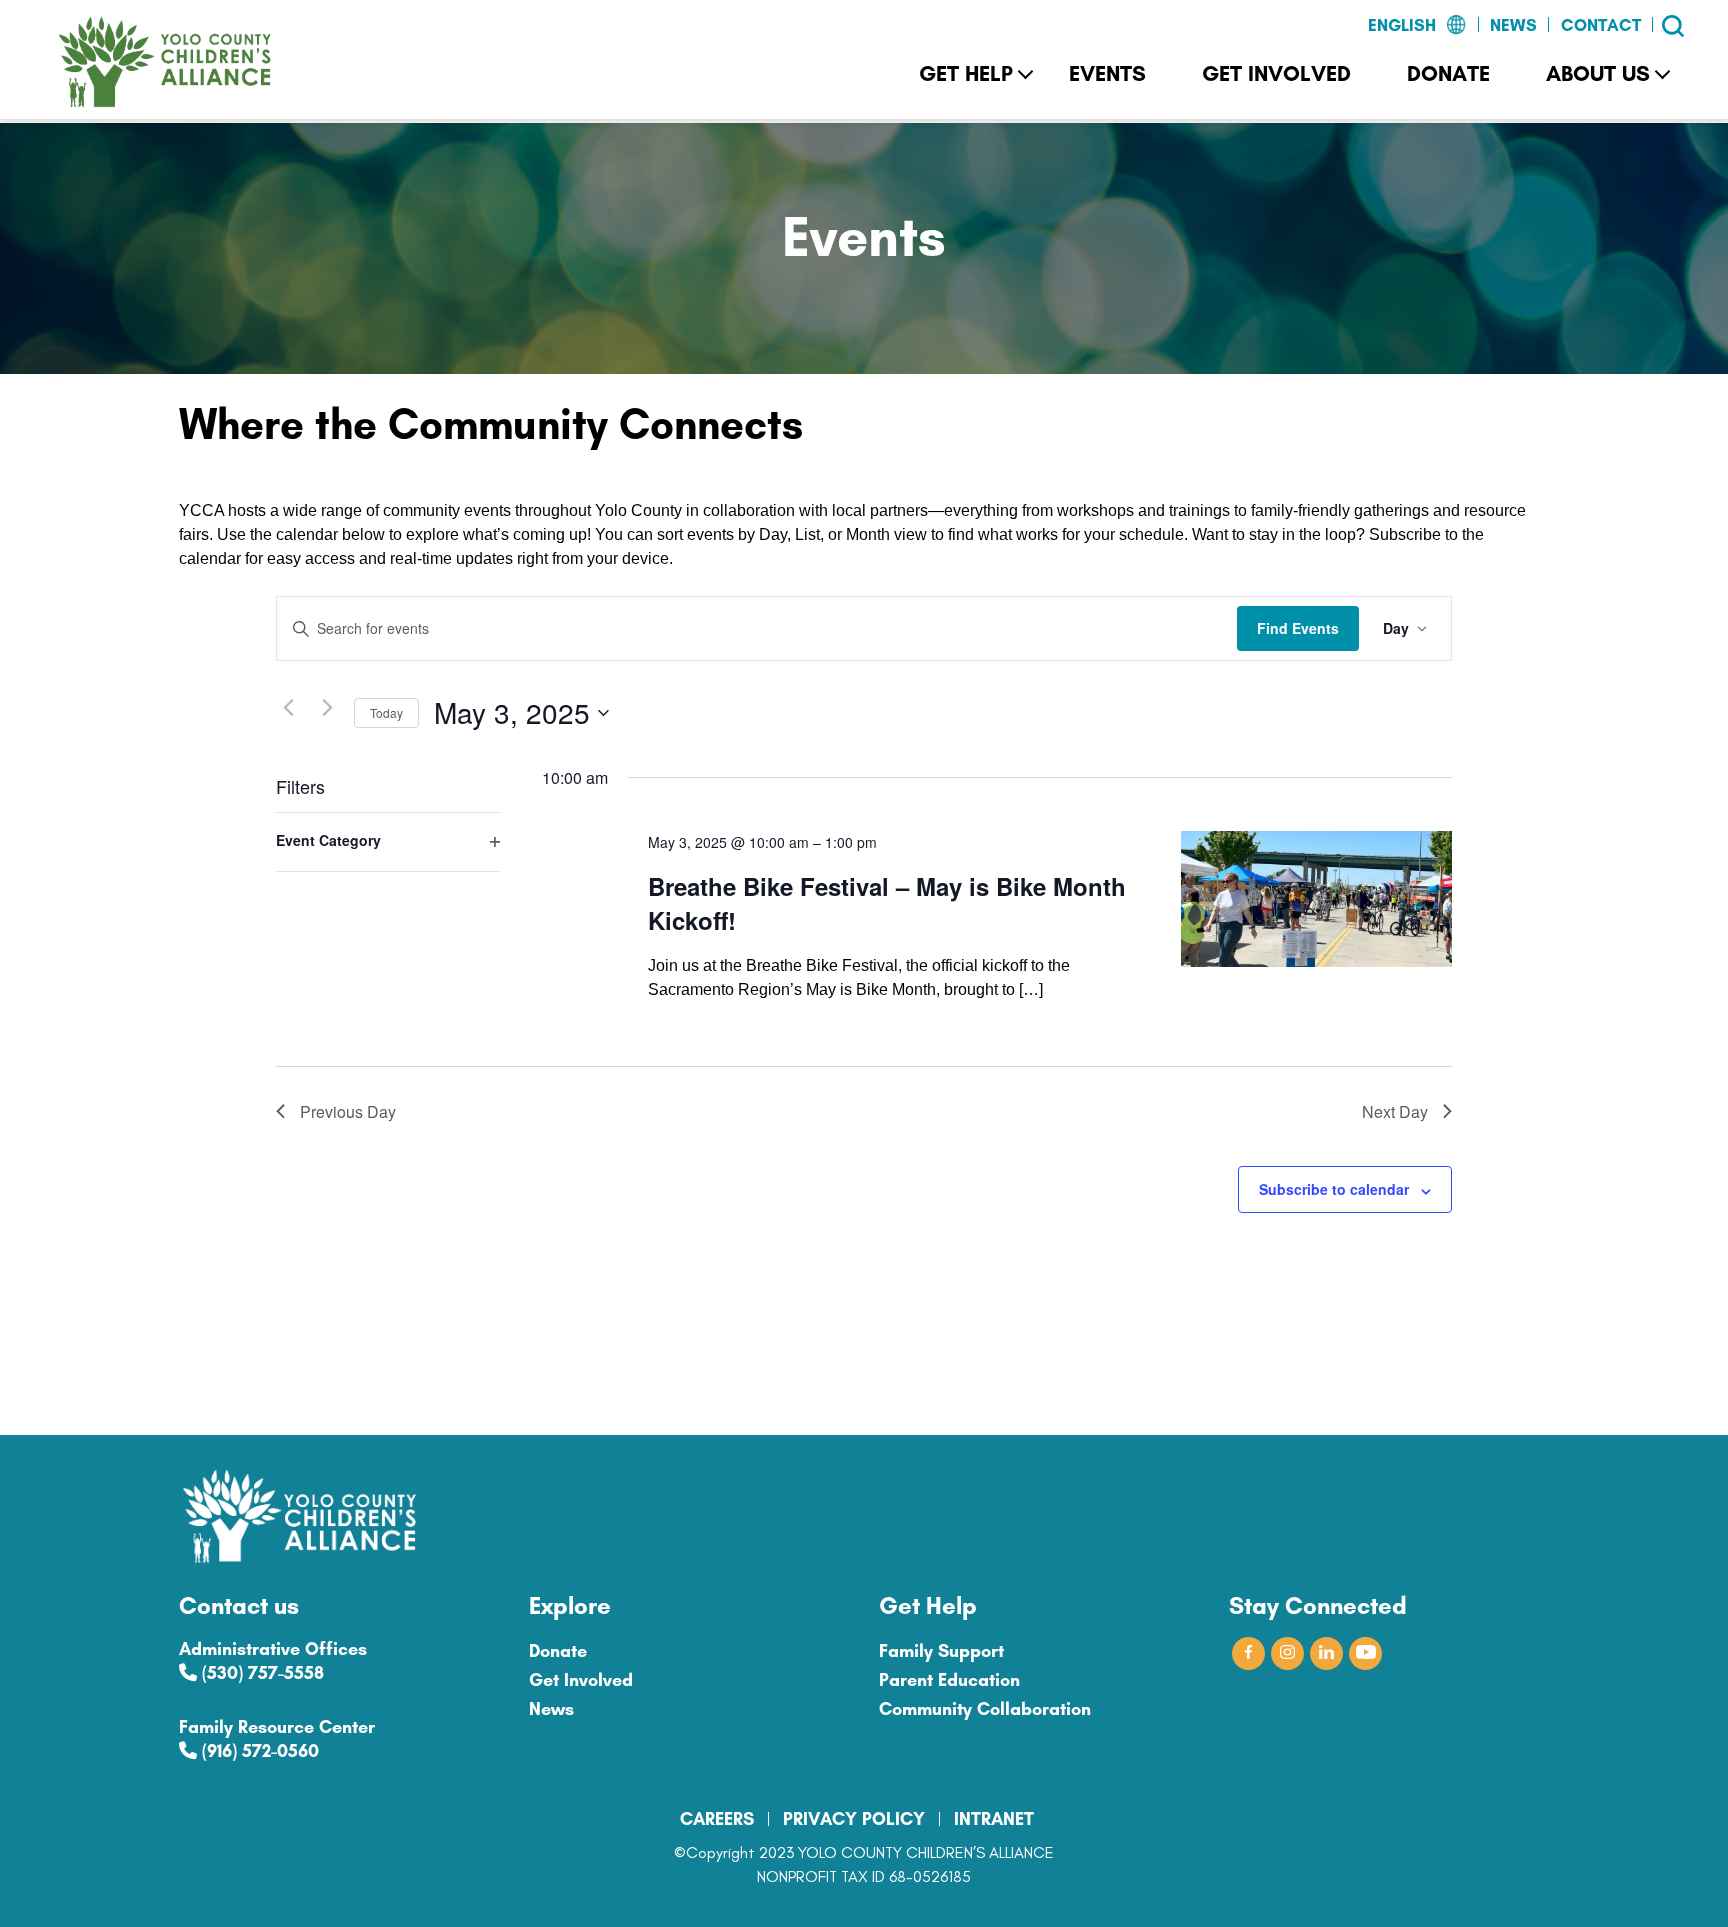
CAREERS (717, 1819)
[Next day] (327, 708)
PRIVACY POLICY (854, 1819)
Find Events (1298, 628)
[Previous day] (288, 708)
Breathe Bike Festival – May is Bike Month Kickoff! (887, 903)
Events (1107, 73)
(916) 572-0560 (258, 1751)
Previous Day (348, 1111)
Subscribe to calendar (1334, 1189)
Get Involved (1276, 73)
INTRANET (994, 1819)
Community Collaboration (985, 1709)
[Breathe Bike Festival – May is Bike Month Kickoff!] (1316, 899)
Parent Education (949, 1680)
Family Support (941, 1651)
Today (386, 712)
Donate (1448, 73)
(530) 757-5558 (260, 1673)
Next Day (1395, 1111)
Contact (1601, 25)
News (1513, 25)
